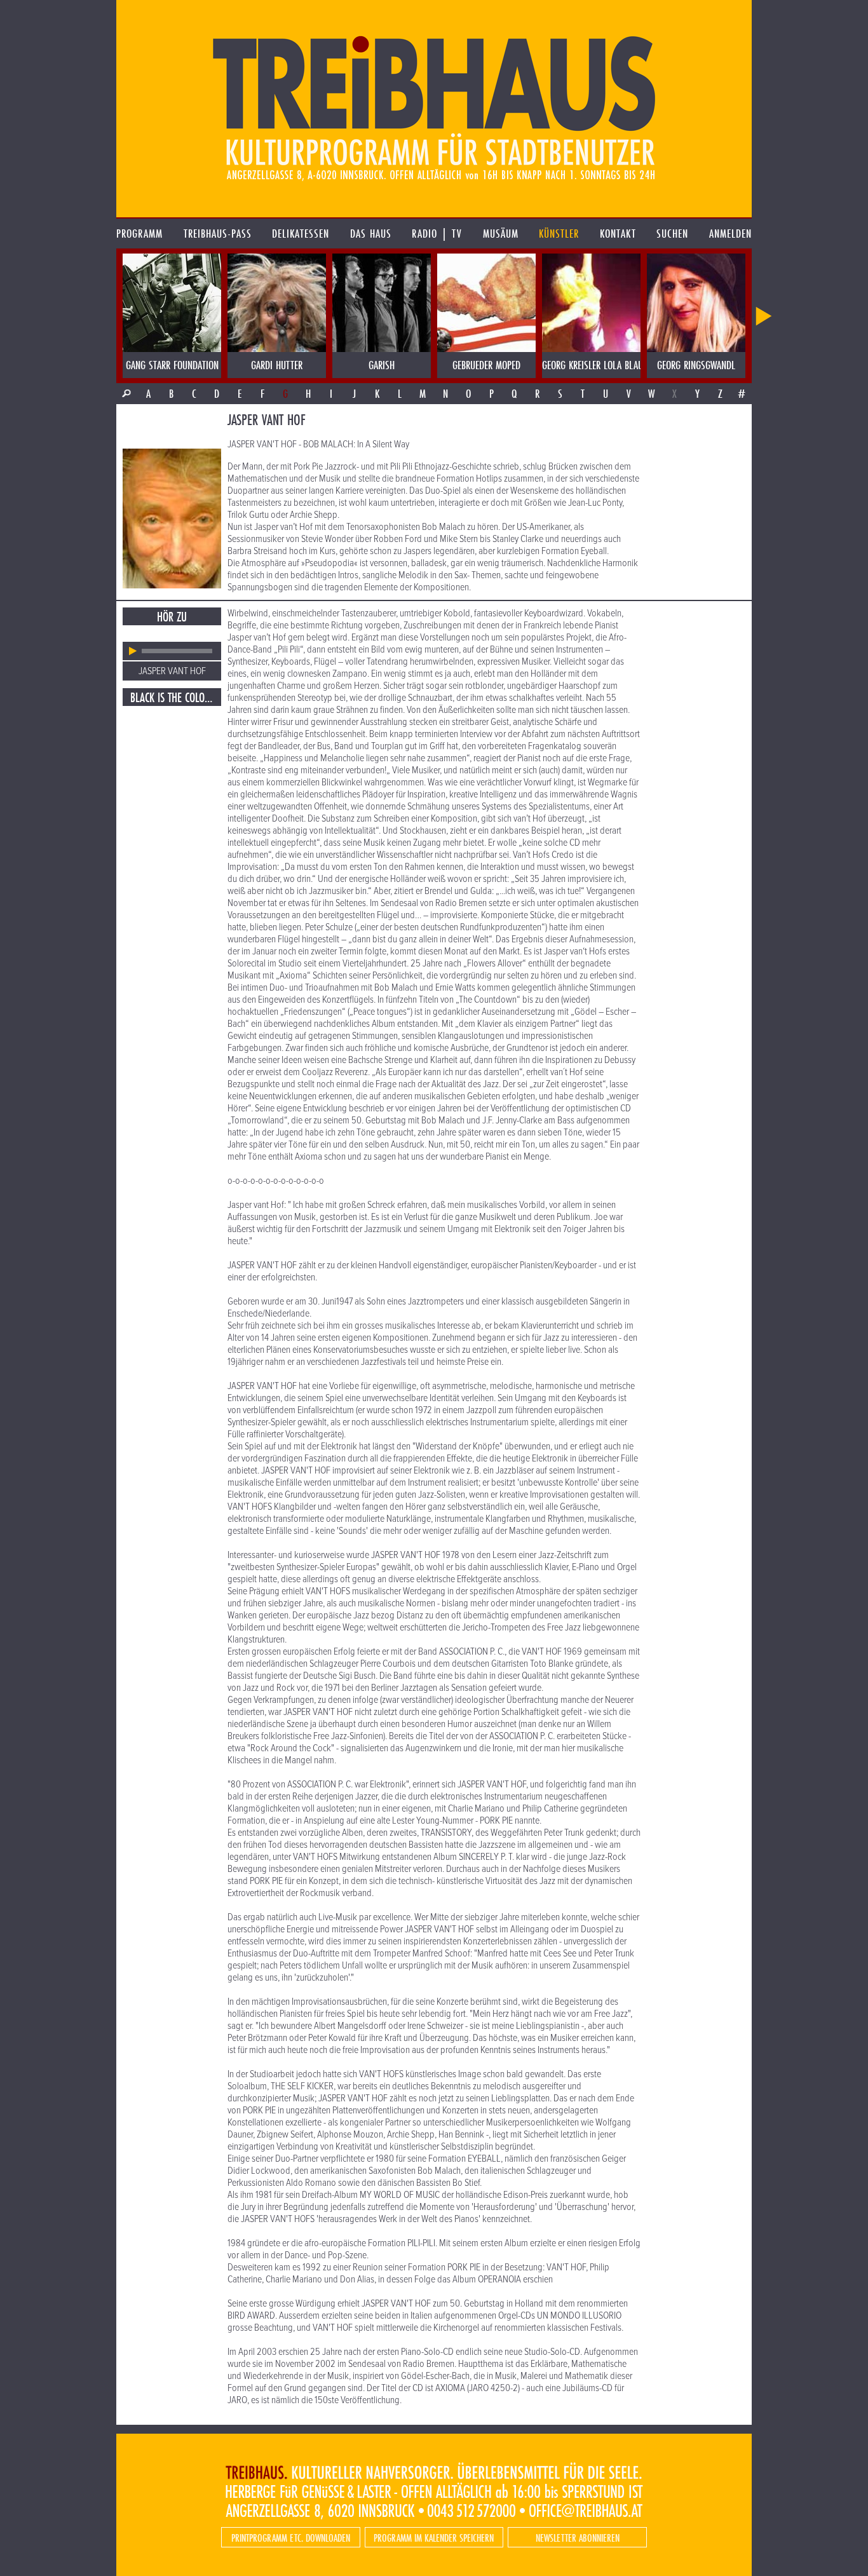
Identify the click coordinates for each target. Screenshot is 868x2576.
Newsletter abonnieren (578, 2538)
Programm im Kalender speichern (434, 2538)
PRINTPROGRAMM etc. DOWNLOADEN (291, 2538)
